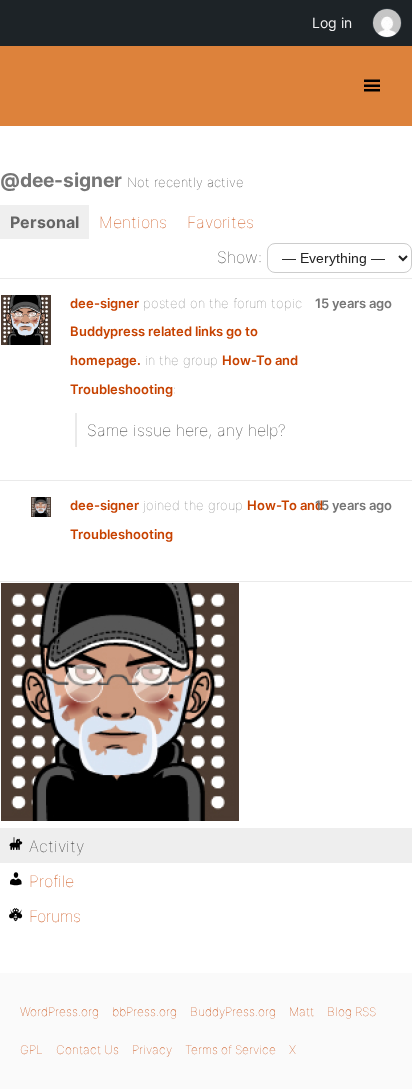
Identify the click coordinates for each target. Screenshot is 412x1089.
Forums (55, 916)
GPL (31, 1049)
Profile (51, 881)
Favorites (220, 222)
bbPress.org (144, 1011)
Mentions (133, 222)
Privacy (152, 1049)
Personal (44, 222)
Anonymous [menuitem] (386, 23)
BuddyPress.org (32, 86)
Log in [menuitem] (332, 22)
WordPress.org (59, 1011)
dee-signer (104, 303)
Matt (301, 1011)
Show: (239, 257)
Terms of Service (230, 1049)
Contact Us (87, 1049)
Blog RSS (351, 1011)
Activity (56, 846)
